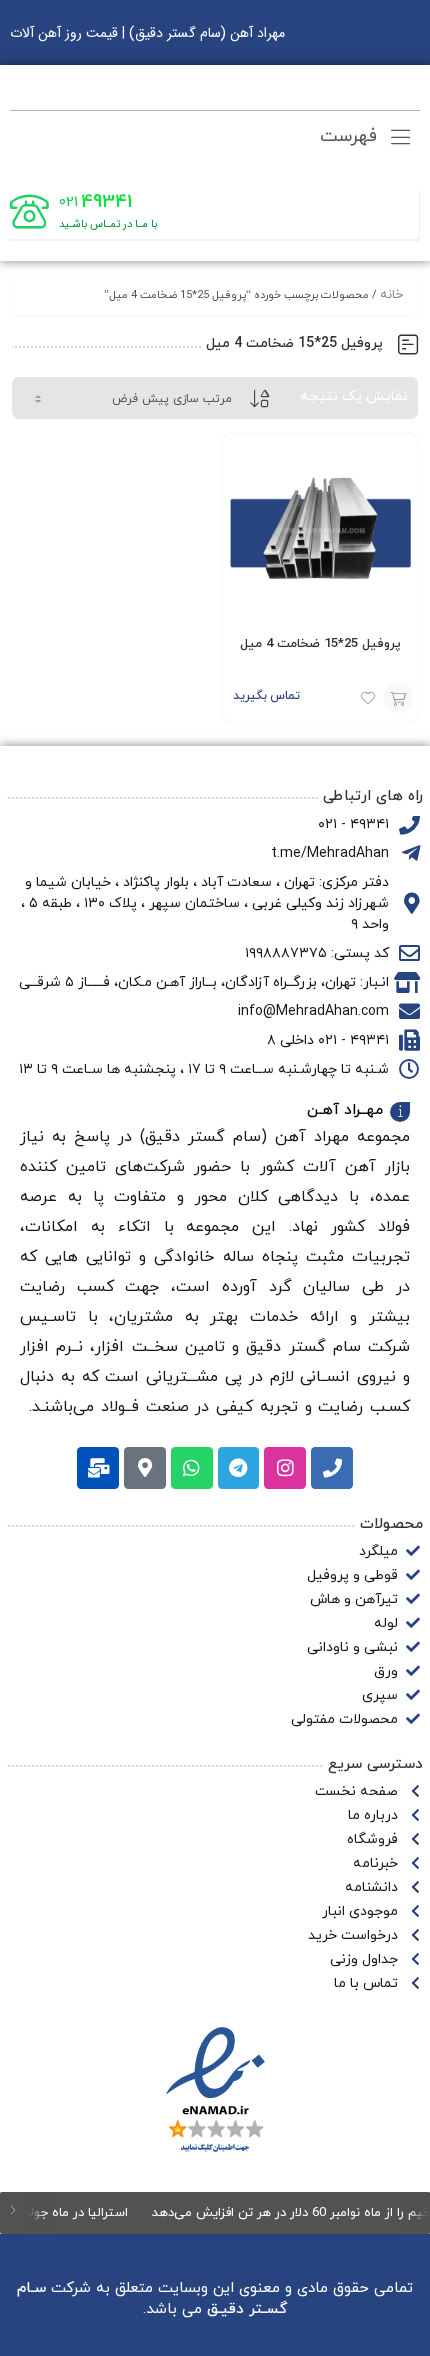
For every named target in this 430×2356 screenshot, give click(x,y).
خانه (391, 295)
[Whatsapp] (192, 1468)
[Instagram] (285, 1468)
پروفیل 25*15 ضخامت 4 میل (320, 644)
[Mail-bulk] (98, 1468)
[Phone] (332, 1468)
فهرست (351, 136)
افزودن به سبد (398, 698)
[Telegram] (239, 1468)
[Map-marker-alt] (145, 1468)
